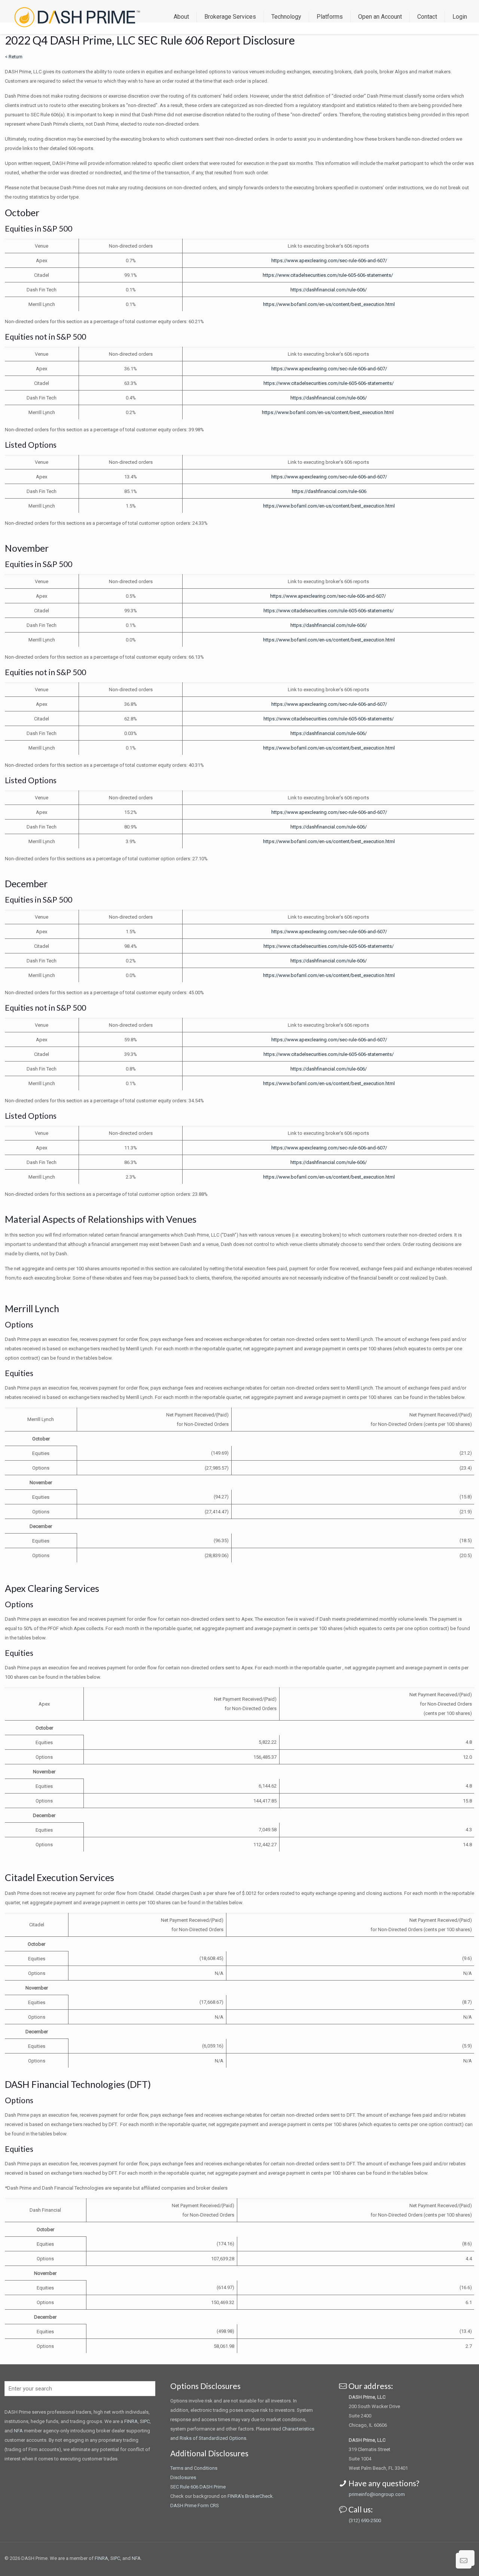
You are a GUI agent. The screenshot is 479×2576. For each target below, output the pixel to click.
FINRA (131, 2421)
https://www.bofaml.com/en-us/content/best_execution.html (329, 304)
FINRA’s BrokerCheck (250, 2496)
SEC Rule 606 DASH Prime (198, 2487)
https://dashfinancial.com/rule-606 (329, 491)
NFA (18, 2431)
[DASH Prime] (77, 17)
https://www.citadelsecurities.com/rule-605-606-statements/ (328, 275)
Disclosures (183, 2477)
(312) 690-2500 (365, 2520)
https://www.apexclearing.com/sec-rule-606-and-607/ (329, 261)
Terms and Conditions (194, 2468)
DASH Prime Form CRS (195, 2505)
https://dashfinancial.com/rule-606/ (329, 290)
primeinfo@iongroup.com (377, 2494)
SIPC (145, 2421)
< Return (14, 57)
